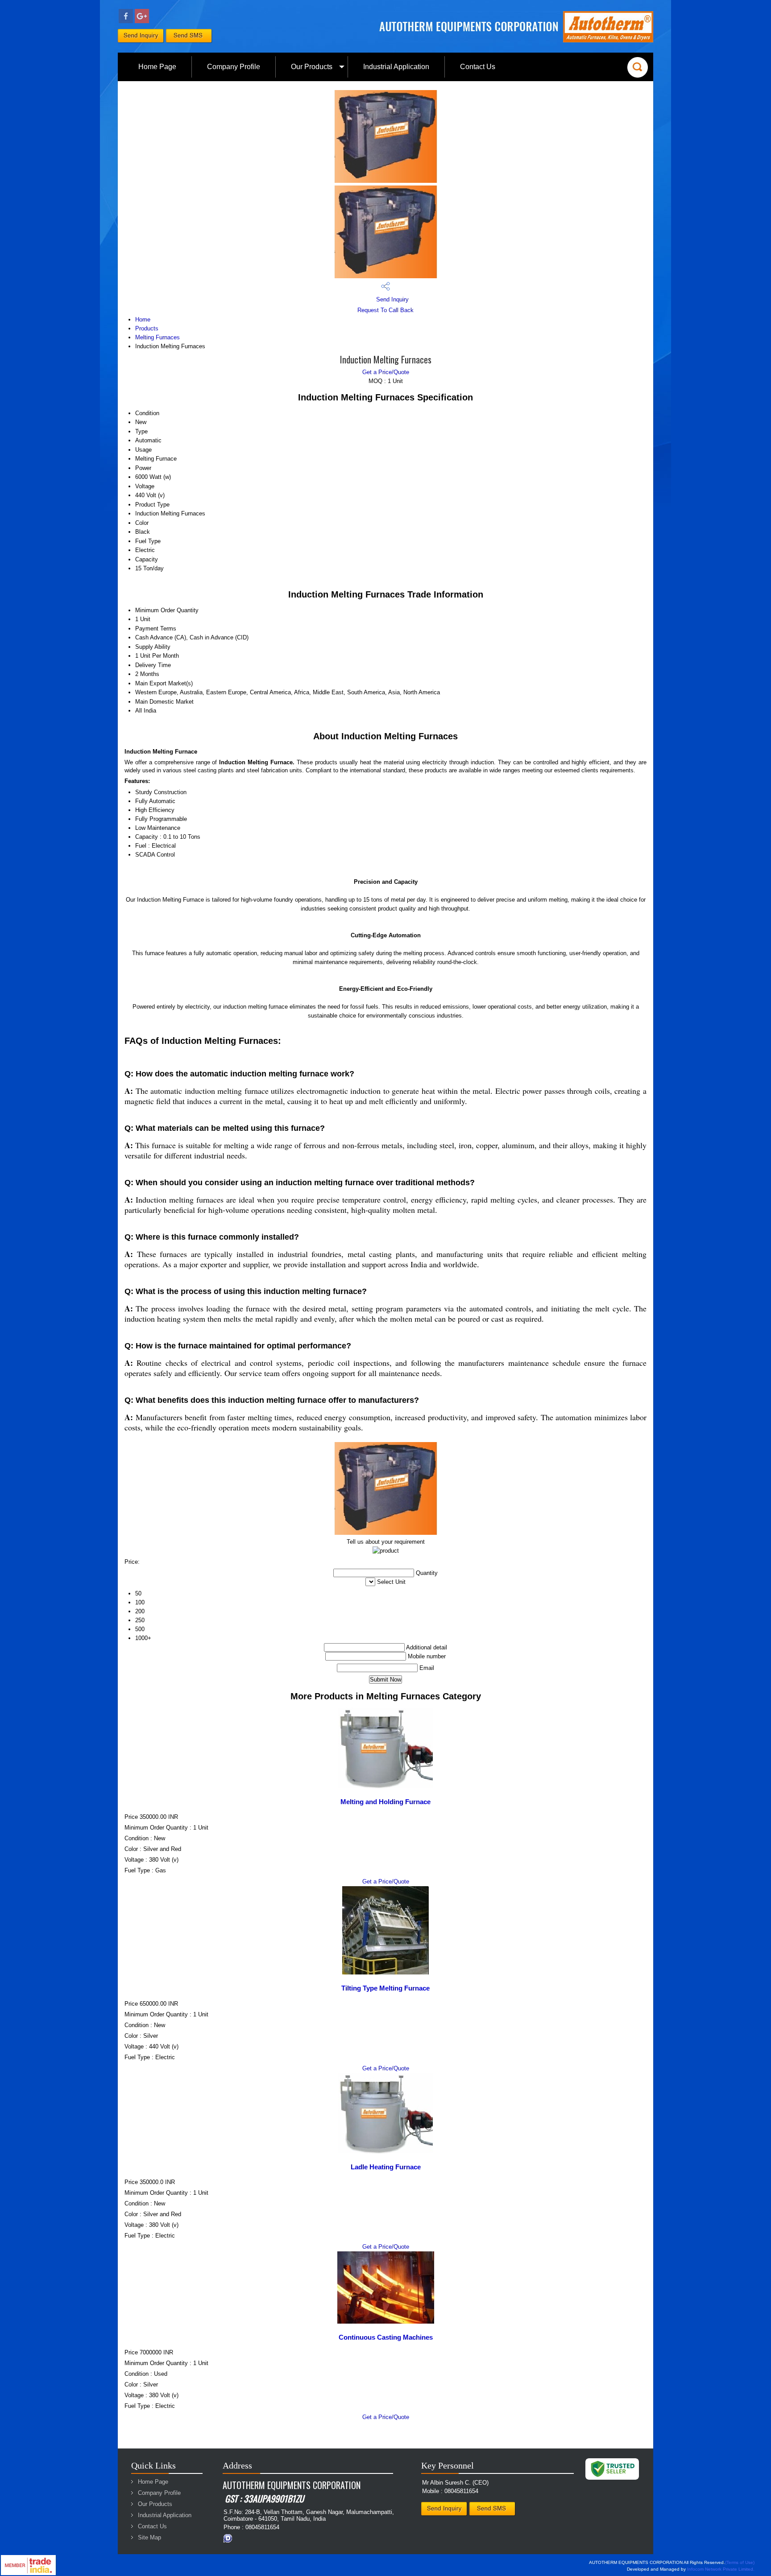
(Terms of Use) (740, 2562)
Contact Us (478, 67)
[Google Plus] (142, 21)
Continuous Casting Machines (386, 2337)
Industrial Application (396, 67)
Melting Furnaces (158, 337)
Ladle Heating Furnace (386, 2167)
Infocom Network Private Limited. (721, 2569)
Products (147, 328)
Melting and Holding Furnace (385, 1802)
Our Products (312, 67)
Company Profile (234, 67)
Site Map (149, 2537)
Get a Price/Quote (386, 372)
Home (143, 319)
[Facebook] (126, 21)
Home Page (157, 67)
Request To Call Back (385, 310)
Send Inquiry (392, 299)
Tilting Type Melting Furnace (385, 1988)
